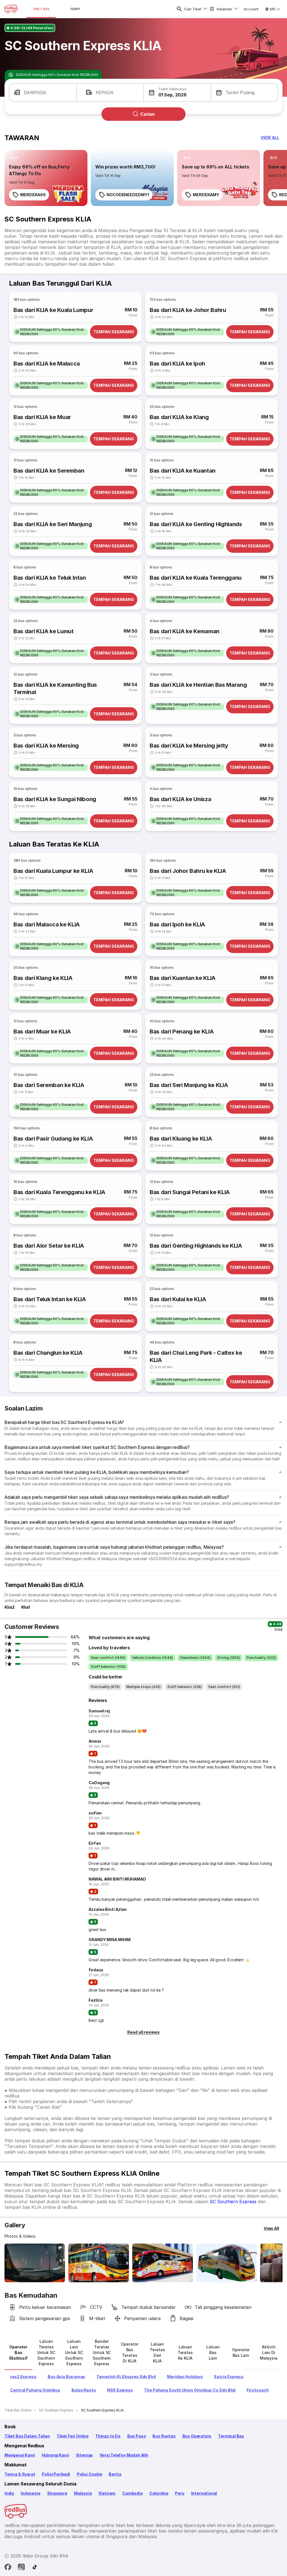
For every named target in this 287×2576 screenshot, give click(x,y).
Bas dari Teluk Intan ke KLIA (50, 1299)
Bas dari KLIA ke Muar (42, 417)
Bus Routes (164, 2436)
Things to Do (108, 2436)
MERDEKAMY (206, 195)
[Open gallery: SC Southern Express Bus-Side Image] (163, 2263)
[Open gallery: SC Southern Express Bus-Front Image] (35, 2263)
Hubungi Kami (55, 2455)
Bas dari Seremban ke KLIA (49, 1085)
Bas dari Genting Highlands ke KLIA (196, 1246)
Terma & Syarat (20, 2474)
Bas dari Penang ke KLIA (182, 1032)
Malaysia (83, 2493)
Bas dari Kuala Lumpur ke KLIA (53, 871)
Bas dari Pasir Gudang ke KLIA (53, 1139)
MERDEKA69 (33, 195)
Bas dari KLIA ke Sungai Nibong (55, 799)
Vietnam (107, 2493)
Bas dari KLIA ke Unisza (180, 799)
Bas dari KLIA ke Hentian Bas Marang (198, 685)
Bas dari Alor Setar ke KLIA (49, 1246)
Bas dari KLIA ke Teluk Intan (50, 578)
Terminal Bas (231, 2436)
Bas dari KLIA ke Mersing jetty (189, 746)
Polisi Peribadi (56, 2474)
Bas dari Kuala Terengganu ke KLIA (59, 1192)
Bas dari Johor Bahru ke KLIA (188, 871)
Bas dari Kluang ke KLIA (181, 1139)
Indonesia (30, 2493)
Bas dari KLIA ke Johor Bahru (188, 310)
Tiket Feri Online (73, 2436)
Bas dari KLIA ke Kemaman (185, 631)
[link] (46, 178)
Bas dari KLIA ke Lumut (44, 631)
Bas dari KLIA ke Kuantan (183, 471)
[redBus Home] (11, 9)
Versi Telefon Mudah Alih (124, 2455)
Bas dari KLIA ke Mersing (46, 746)
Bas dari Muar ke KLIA (42, 1032)
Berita (115, 2474)
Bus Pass (137, 2436)
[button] (43, 93)
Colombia (159, 2493)
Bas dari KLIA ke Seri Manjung (53, 524)
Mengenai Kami (20, 2455)
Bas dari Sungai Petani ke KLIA (190, 1192)
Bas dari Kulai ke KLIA (178, 1299)
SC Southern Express (233, 2202)
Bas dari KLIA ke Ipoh (177, 364)
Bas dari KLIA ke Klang (179, 417)
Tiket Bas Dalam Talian (27, 2436)
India (9, 2493)
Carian (147, 114)
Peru (180, 2493)
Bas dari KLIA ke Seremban (49, 471)
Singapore (57, 2493)
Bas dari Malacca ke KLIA (47, 924)
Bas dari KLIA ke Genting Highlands (196, 524)
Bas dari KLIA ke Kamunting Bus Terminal (55, 688)
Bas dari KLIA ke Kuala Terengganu (196, 578)
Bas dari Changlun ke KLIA (48, 1353)
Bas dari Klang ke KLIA (43, 978)
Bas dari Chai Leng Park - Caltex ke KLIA (196, 1356)
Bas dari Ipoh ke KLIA (177, 924)
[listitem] (15, 158)
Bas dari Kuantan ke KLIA (183, 978)
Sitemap (85, 2455)
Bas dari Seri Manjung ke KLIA (189, 1085)
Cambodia (132, 2493)
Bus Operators (197, 2436)
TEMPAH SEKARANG (114, 332)
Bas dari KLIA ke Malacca (47, 364)
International (204, 2493)
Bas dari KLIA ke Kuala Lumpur (53, 310)
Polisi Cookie (90, 2474)
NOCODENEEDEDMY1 (128, 195)
